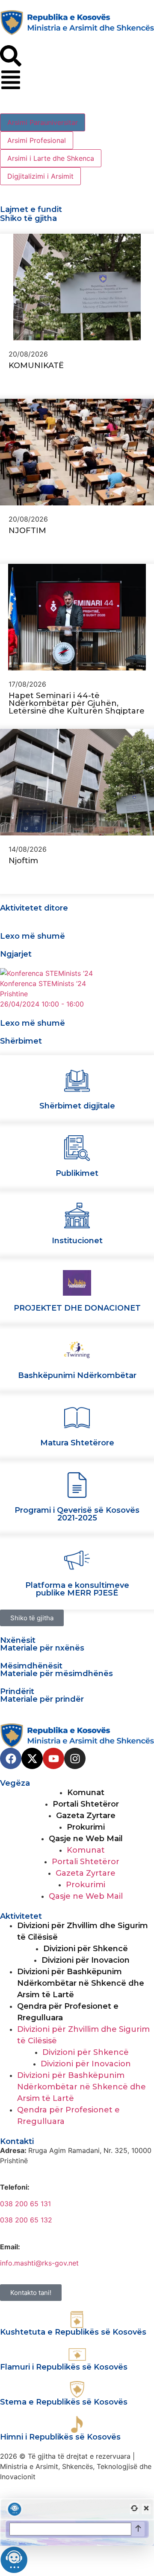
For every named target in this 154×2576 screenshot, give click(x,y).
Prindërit (17, 1691)
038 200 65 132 (26, 2220)
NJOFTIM (27, 531)
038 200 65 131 (25, 2204)
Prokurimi (86, 1827)
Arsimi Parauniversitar (43, 122)
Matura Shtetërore (77, 1443)
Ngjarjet (16, 954)
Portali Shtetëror (86, 1804)
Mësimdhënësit (31, 1666)
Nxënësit (18, 1640)
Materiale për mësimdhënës (56, 1674)
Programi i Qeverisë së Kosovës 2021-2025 (77, 1514)
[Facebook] (11, 1758)
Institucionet (77, 1241)
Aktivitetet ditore (34, 908)
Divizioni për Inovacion (86, 1960)
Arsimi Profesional (37, 140)
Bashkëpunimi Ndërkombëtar (77, 1375)
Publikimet (77, 1173)
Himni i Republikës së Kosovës (60, 2437)
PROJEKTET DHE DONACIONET (77, 1308)
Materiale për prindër (42, 1699)
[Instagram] (75, 1758)
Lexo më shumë (33, 936)
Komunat (86, 1793)
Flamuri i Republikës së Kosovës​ (64, 2367)
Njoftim (24, 861)
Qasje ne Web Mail (86, 1839)
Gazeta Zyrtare (86, 1816)
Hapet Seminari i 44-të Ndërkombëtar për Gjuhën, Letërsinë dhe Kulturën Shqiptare (77, 703)
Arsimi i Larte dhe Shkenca (51, 158)
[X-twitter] (32, 1758)
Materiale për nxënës (42, 1648)
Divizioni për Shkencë (86, 1949)
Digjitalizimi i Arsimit (40, 176)
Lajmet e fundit (31, 209)
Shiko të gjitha (28, 218)
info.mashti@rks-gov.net (39, 2263)
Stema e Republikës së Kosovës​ (64, 2402)
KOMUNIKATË (36, 366)
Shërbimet (21, 1041)
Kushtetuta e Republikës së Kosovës (73, 2332)
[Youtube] (53, 1758)
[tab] (43, 122)
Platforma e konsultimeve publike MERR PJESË (77, 1589)
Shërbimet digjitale (77, 1106)
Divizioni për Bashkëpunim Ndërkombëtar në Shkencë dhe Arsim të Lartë (81, 1983)
